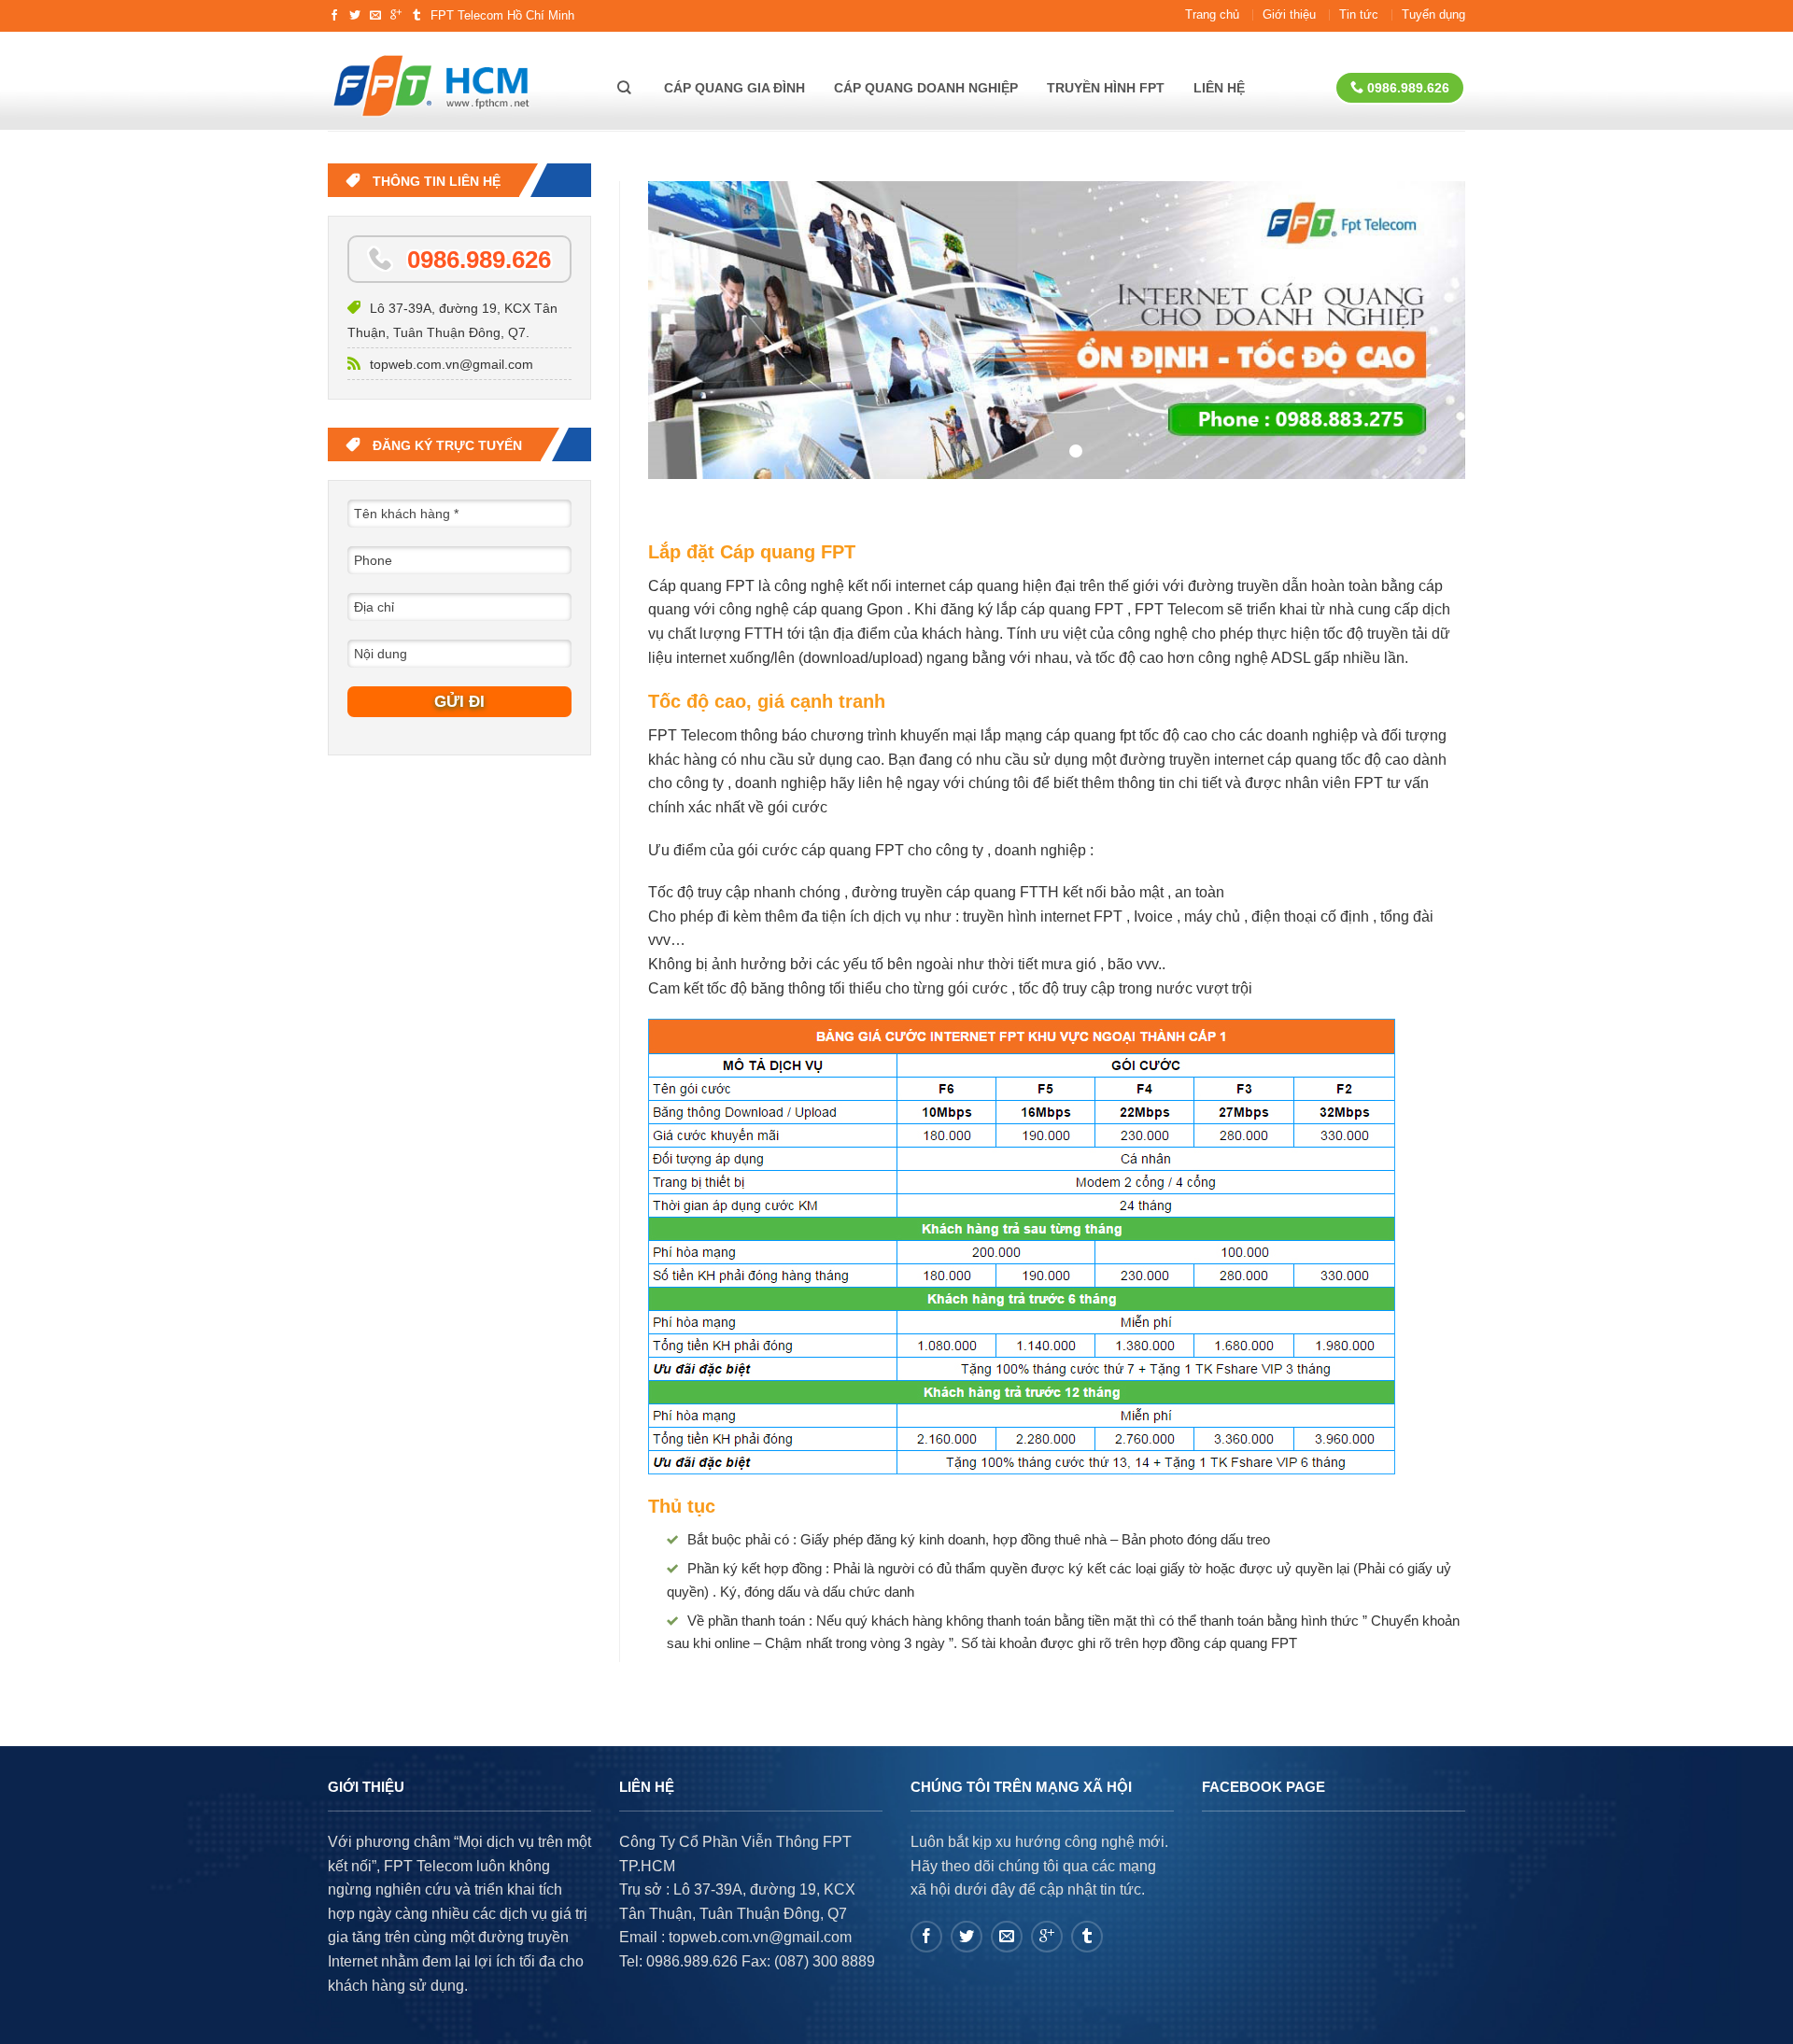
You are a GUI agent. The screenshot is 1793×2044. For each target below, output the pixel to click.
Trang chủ (1212, 14)
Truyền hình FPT (1106, 88)
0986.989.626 (1406, 88)
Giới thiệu (1289, 14)
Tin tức (1359, 14)
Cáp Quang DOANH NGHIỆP (926, 88)
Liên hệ (1219, 88)
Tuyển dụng (1433, 14)
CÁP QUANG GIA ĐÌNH (734, 88)
